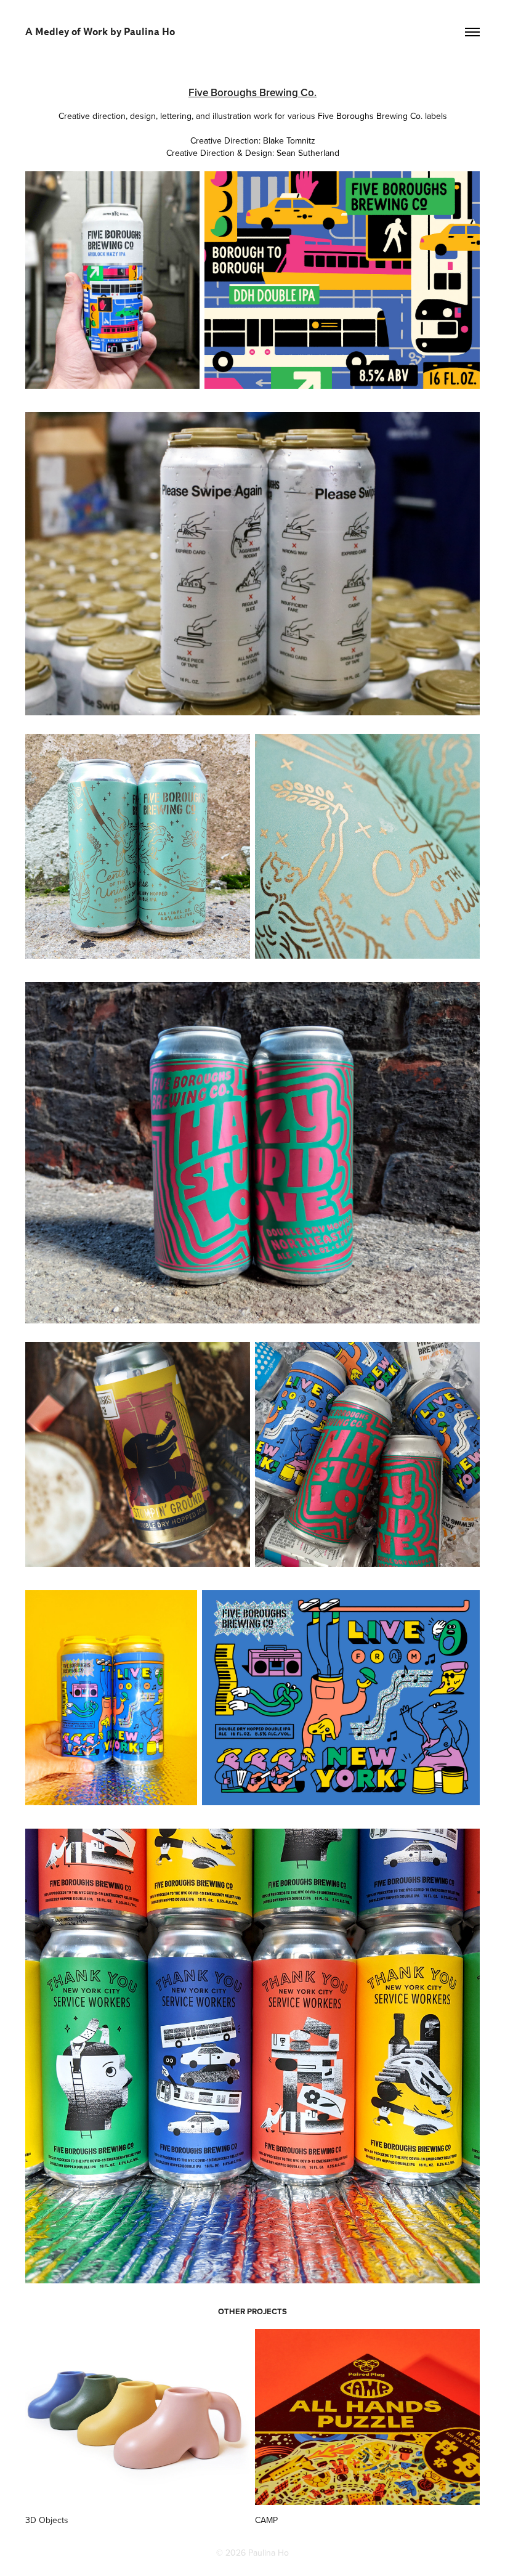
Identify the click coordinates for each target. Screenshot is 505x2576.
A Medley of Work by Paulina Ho (100, 32)
